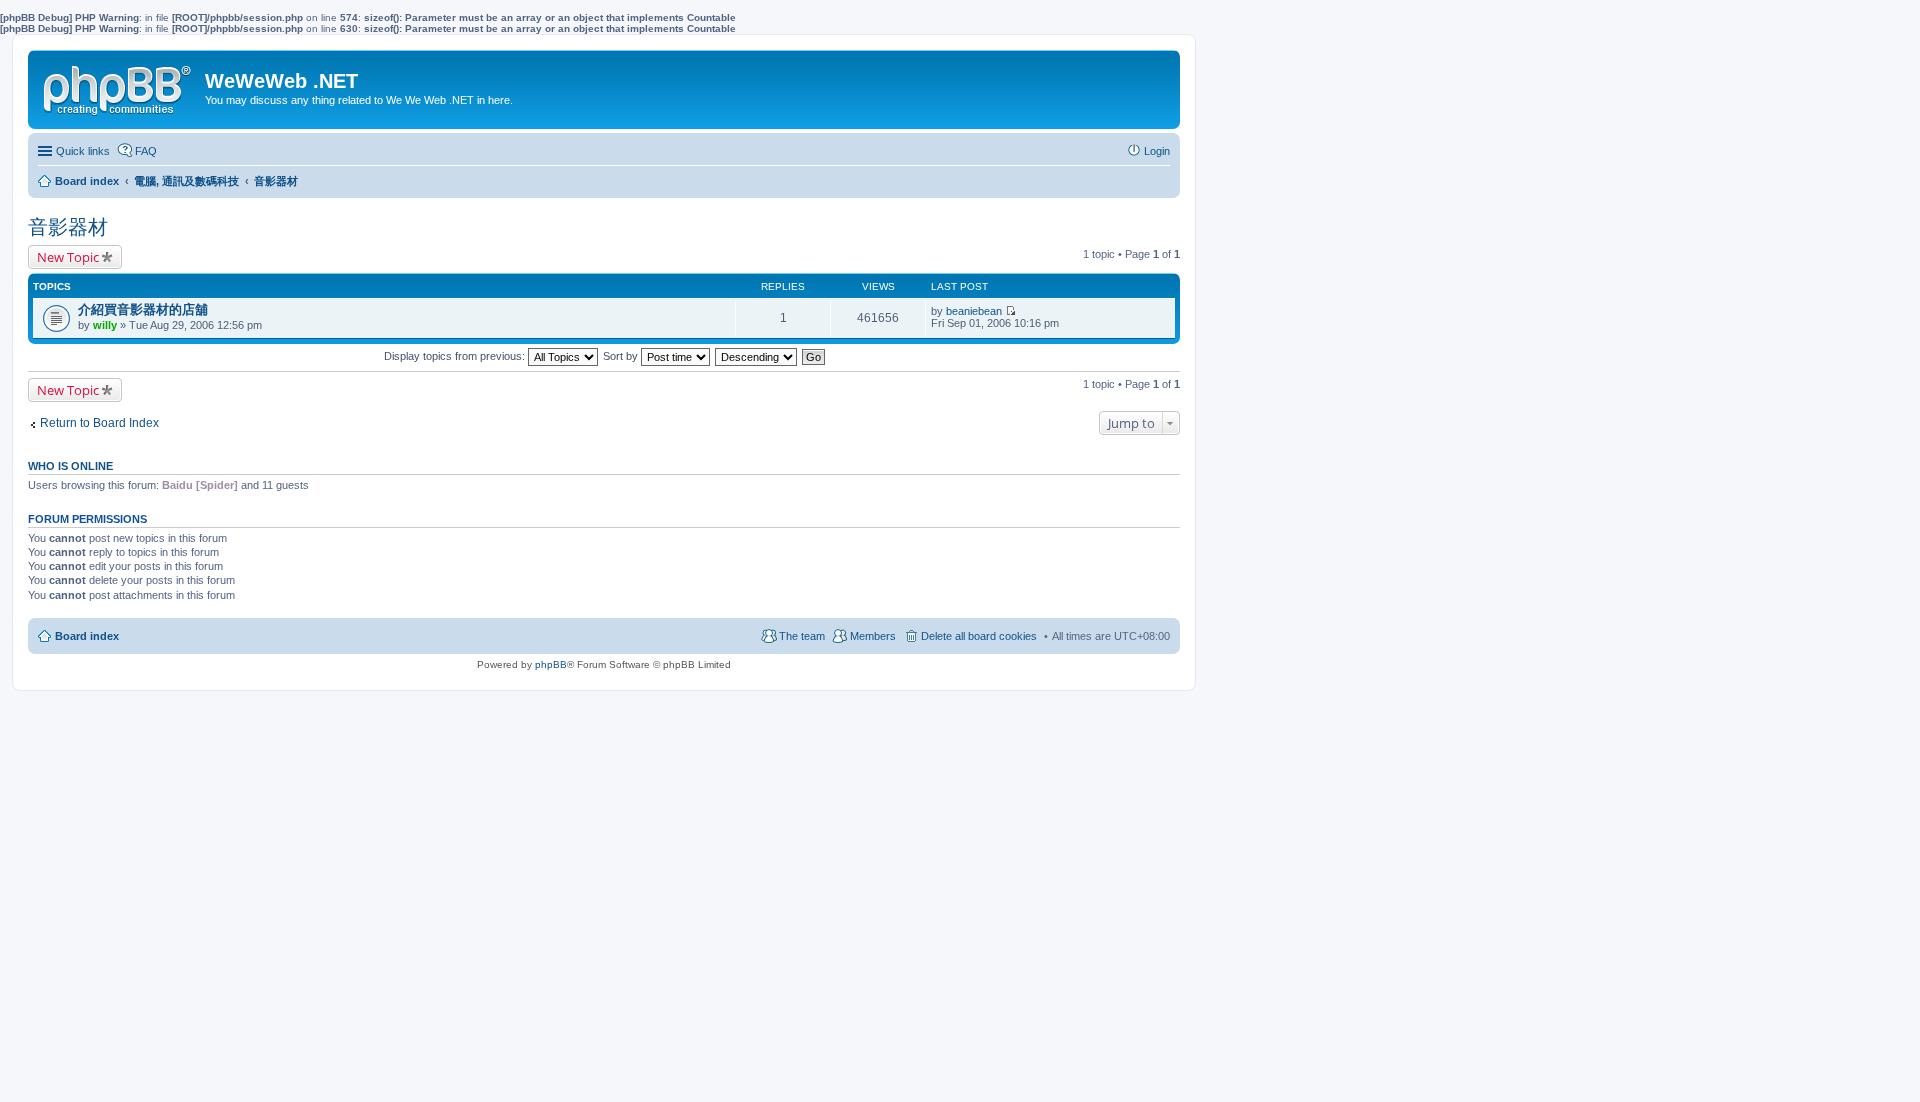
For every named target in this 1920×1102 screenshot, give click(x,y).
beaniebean (974, 311)
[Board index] (119, 86)
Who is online (70, 466)
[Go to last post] (1010, 311)
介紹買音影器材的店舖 (143, 309)
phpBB (551, 664)
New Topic (68, 257)
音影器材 (68, 227)
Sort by (622, 356)
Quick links (83, 151)
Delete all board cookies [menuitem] (979, 636)
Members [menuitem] (873, 636)
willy (105, 325)
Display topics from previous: (456, 356)
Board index (87, 636)
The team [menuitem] (802, 636)
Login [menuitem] (1157, 151)
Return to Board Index (99, 423)
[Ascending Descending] (757, 356)
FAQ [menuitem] (146, 151)
